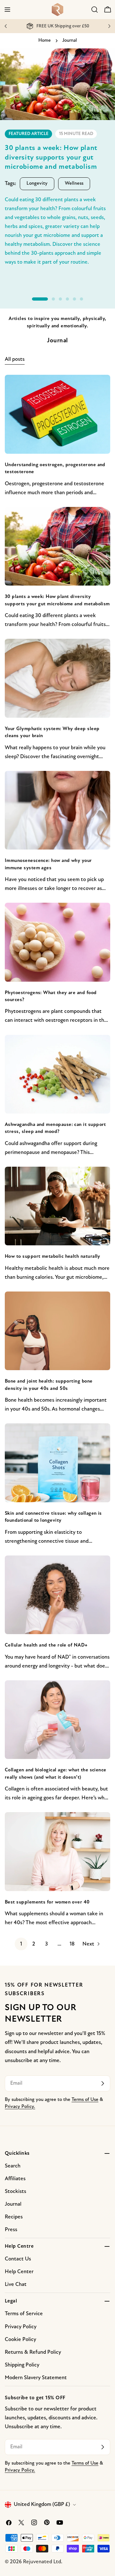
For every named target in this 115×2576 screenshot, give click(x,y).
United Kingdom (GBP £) (42, 2505)
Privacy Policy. (20, 2107)
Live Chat (16, 2284)
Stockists (15, 2192)
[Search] (95, 10)
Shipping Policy (22, 2365)
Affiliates (15, 2179)
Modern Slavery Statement (36, 2378)
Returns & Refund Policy (33, 2352)
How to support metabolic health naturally (53, 1256)
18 (72, 1944)
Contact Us (18, 2259)
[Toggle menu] (7, 10)
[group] (57, 165)
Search (13, 2166)
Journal (13, 2204)
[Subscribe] (103, 2083)
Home (45, 41)
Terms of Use (85, 2100)
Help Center (19, 2272)
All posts (15, 359)
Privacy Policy (21, 2327)
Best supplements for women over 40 (47, 1902)
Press (11, 2230)
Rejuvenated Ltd (42, 2562)
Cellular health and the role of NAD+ (46, 1645)
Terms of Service (24, 2314)
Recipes (14, 2217)
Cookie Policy (20, 2340)
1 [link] (21, 1944)
